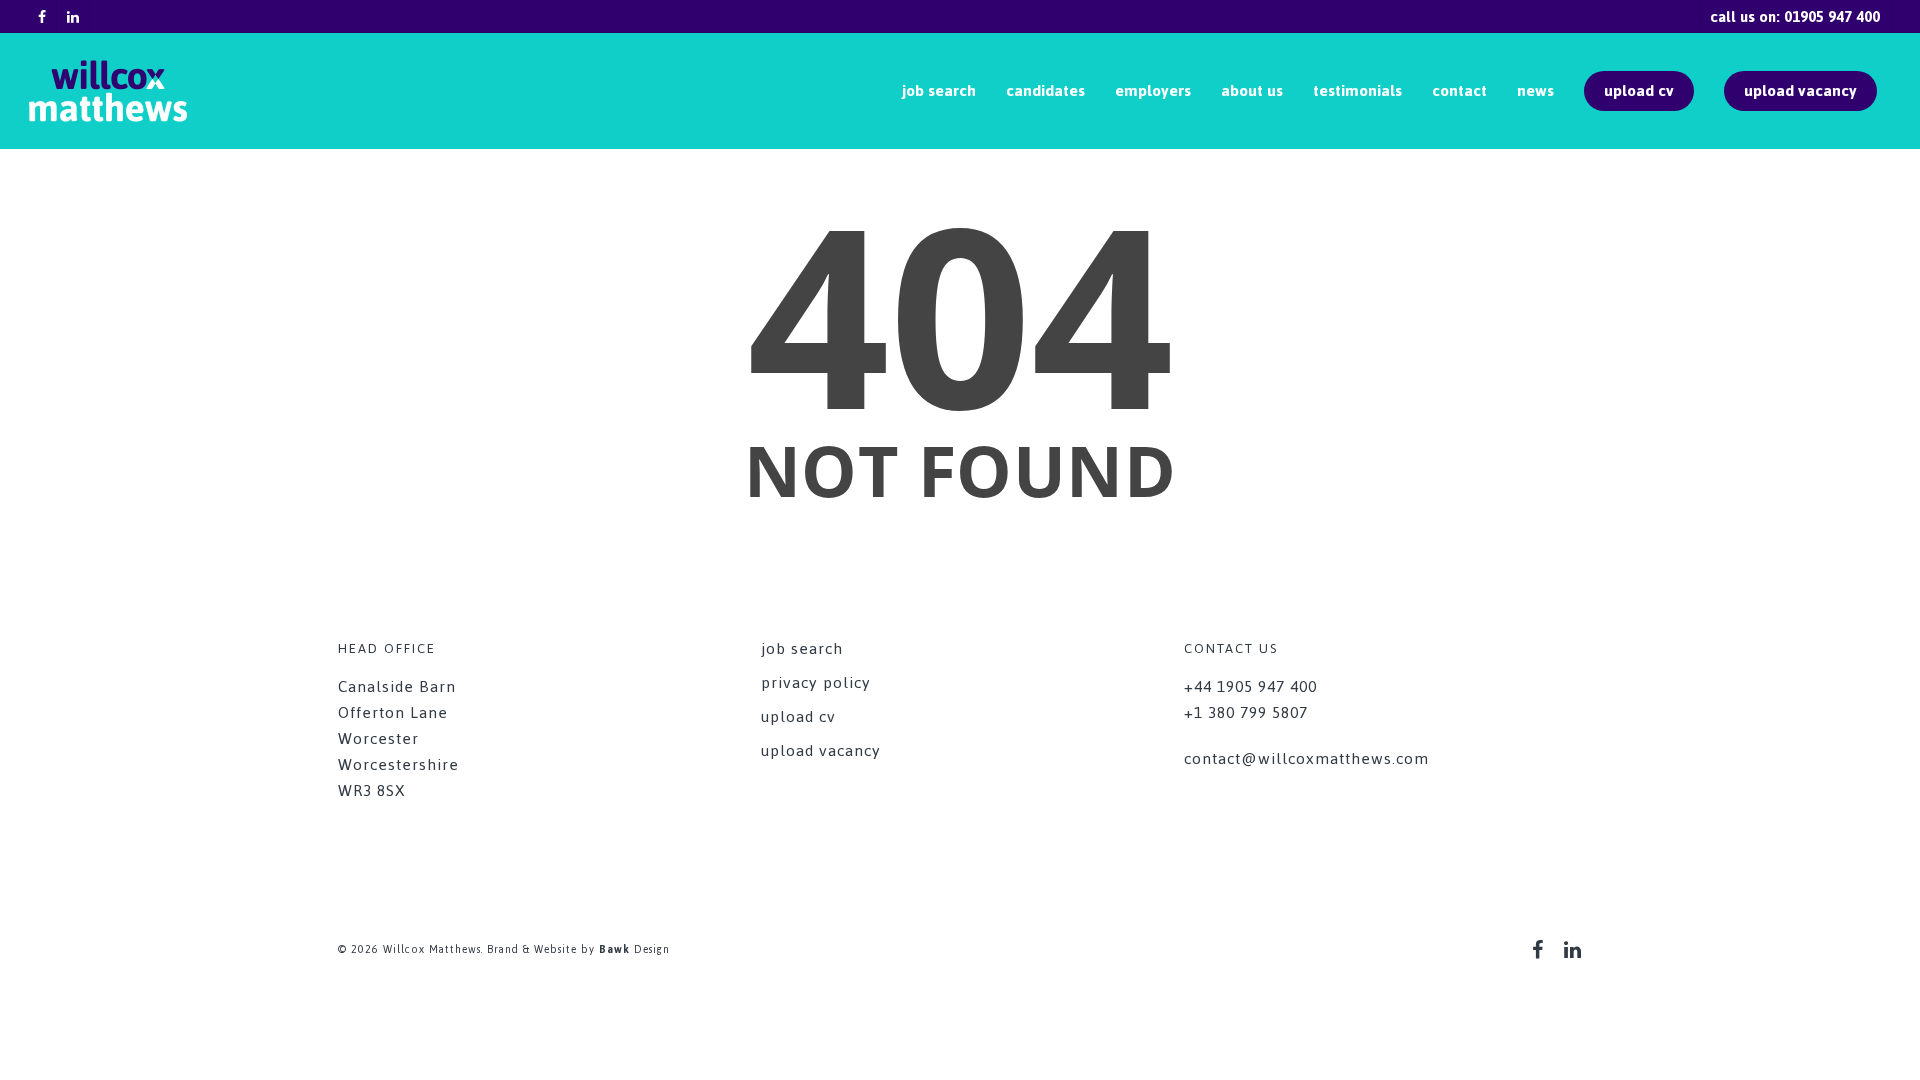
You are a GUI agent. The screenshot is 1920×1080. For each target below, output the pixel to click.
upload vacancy (1800, 90)
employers (1153, 90)
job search (939, 90)
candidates (1045, 90)
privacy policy (816, 683)
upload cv (1639, 90)
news (1535, 90)
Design (634, 949)
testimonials (1357, 90)
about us (1252, 90)
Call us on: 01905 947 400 (1795, 16)
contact (1459, 90)
